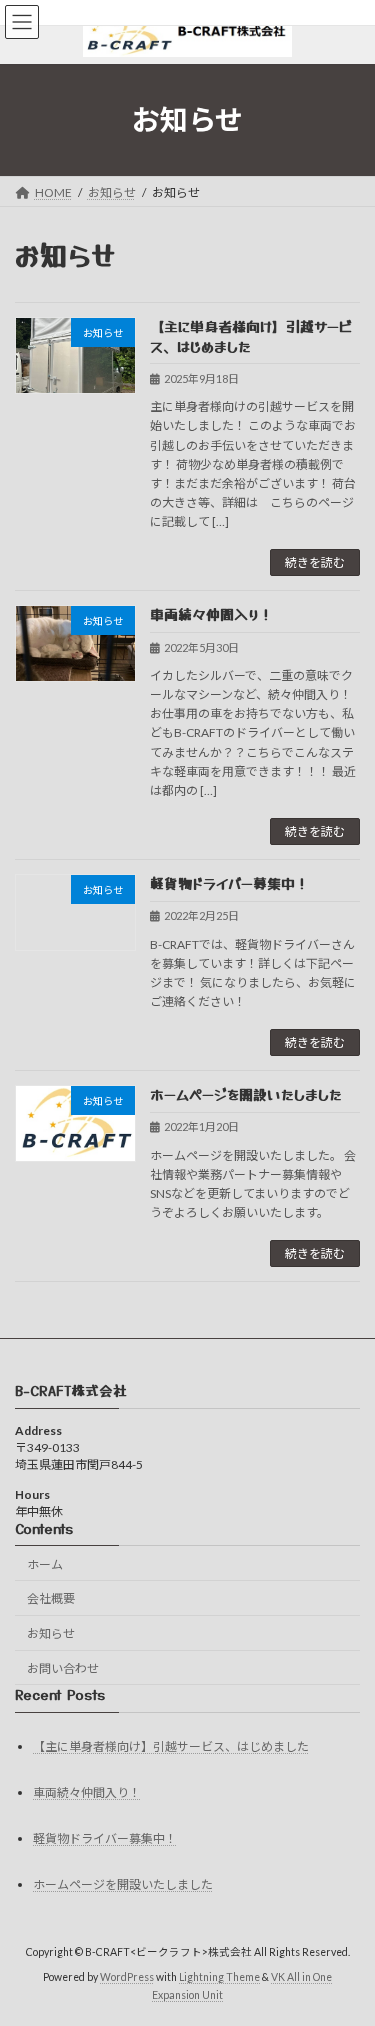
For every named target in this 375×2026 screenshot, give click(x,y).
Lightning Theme (219, 1977)
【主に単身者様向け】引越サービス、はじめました (251, 336)
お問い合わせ (63, 1668)
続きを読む (315, 562)
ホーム (45, 1564)
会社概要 (51, 1599)
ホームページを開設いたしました (246, 1094)
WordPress (127, 1977)
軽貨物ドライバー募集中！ (229, 883)
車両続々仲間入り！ (211, 614)
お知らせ (51, 1634)
